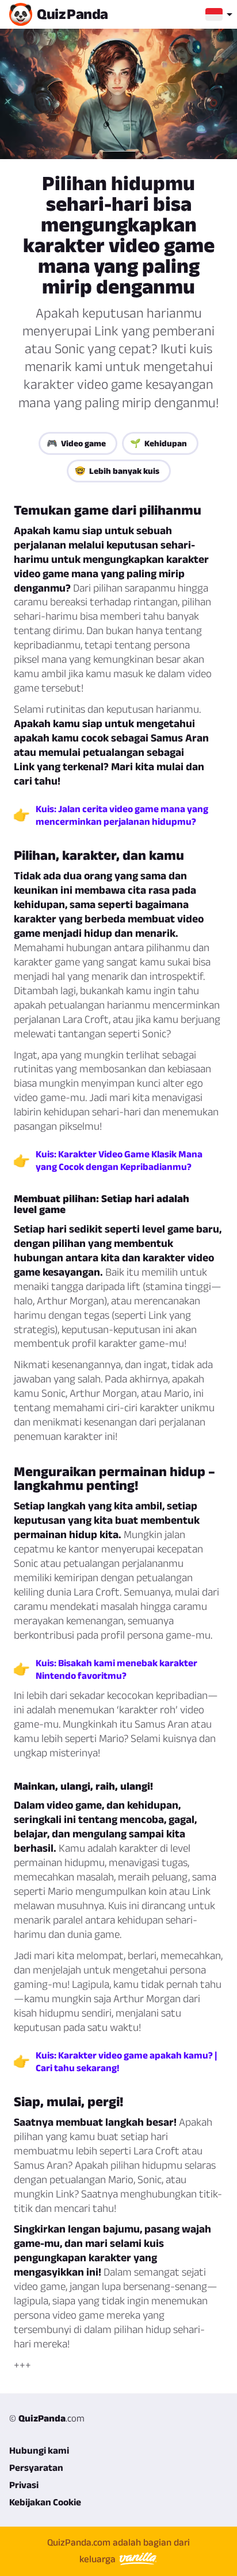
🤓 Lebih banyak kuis (117, 471)
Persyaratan (36, 2467)
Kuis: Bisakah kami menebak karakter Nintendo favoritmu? (116, 1669)
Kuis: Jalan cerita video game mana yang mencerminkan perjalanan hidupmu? (122, 815)
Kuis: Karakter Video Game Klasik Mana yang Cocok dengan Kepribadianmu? (119, 1160)
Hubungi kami (39, 2450)
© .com (47, 2418)
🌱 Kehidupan (158, 443)
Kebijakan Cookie (45, 2502)
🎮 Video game (76, 443)
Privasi (24, 2485)
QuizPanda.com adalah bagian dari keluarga (118, 2550)
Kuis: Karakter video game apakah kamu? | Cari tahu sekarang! (126, 2061)
